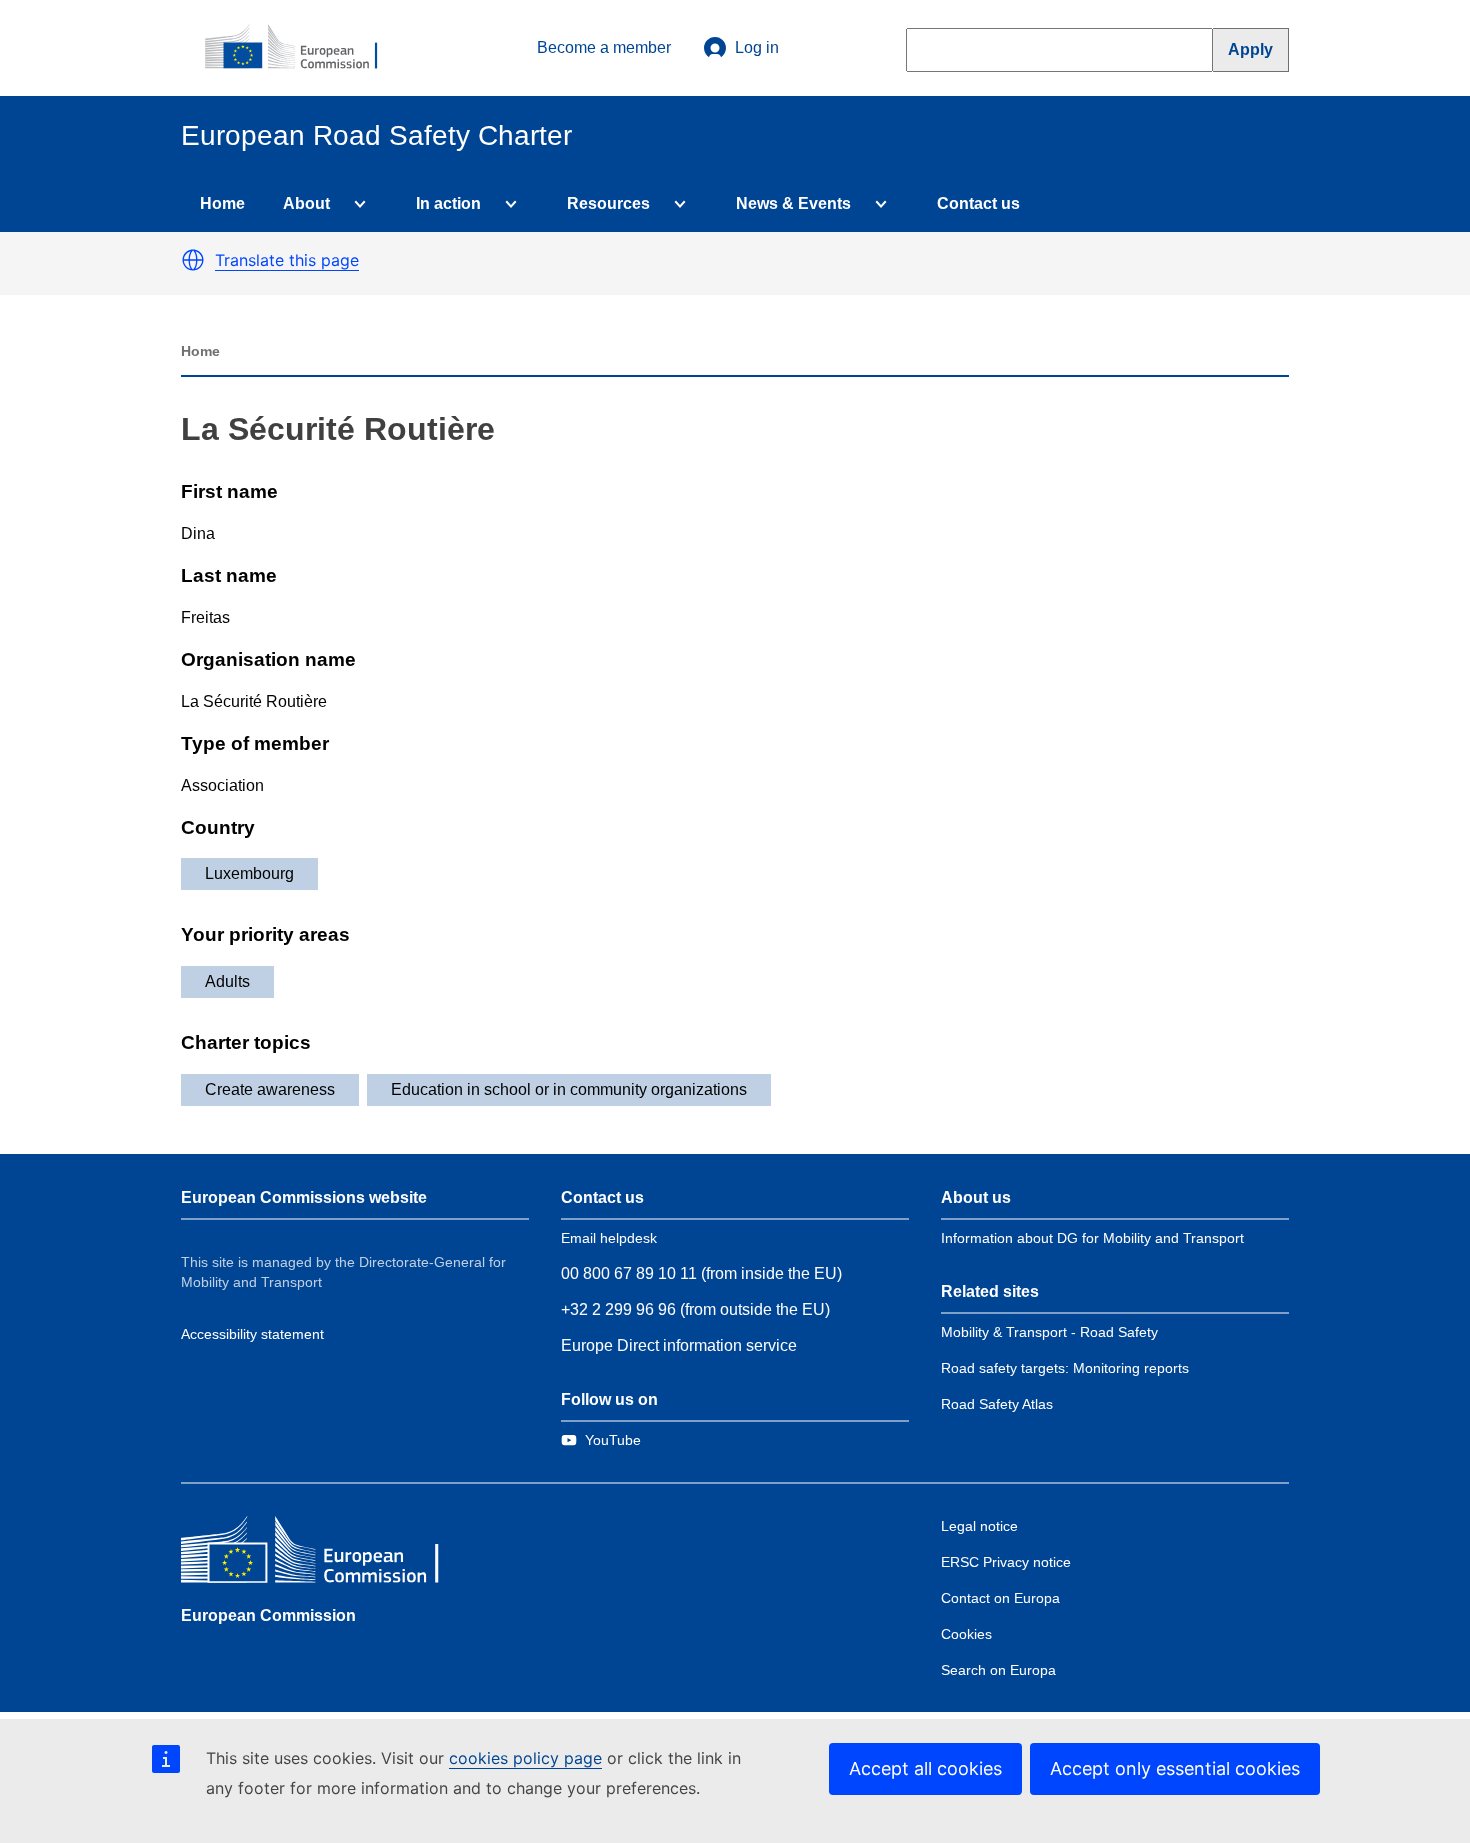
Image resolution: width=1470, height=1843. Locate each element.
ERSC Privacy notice (1006, 1562)
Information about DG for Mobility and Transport (1092, 1238)
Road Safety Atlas (997, 1404)
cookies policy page (525, 1758)
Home (222, 203)
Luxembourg (249, 873)
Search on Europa (998, 1670)
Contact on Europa (1000, 1598)
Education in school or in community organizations (569, 1089)
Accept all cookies (925, 1768)
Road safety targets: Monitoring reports (1065, 1368)
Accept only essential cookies (1175, 1768)
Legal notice (979, 1526)
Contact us (978, 203)
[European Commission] (302, 48)
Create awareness (270, 1089)
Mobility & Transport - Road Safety (1049, 1332)
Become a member (604, 47)
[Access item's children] (356, 204)
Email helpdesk (609, 1238)
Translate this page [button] (287, 260)
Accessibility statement (252, 1334)
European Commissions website (304, 1197)
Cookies (966, 1634)
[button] (193, 260)
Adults (227, 981)
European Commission (268, 1615)
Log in (757, 47)
